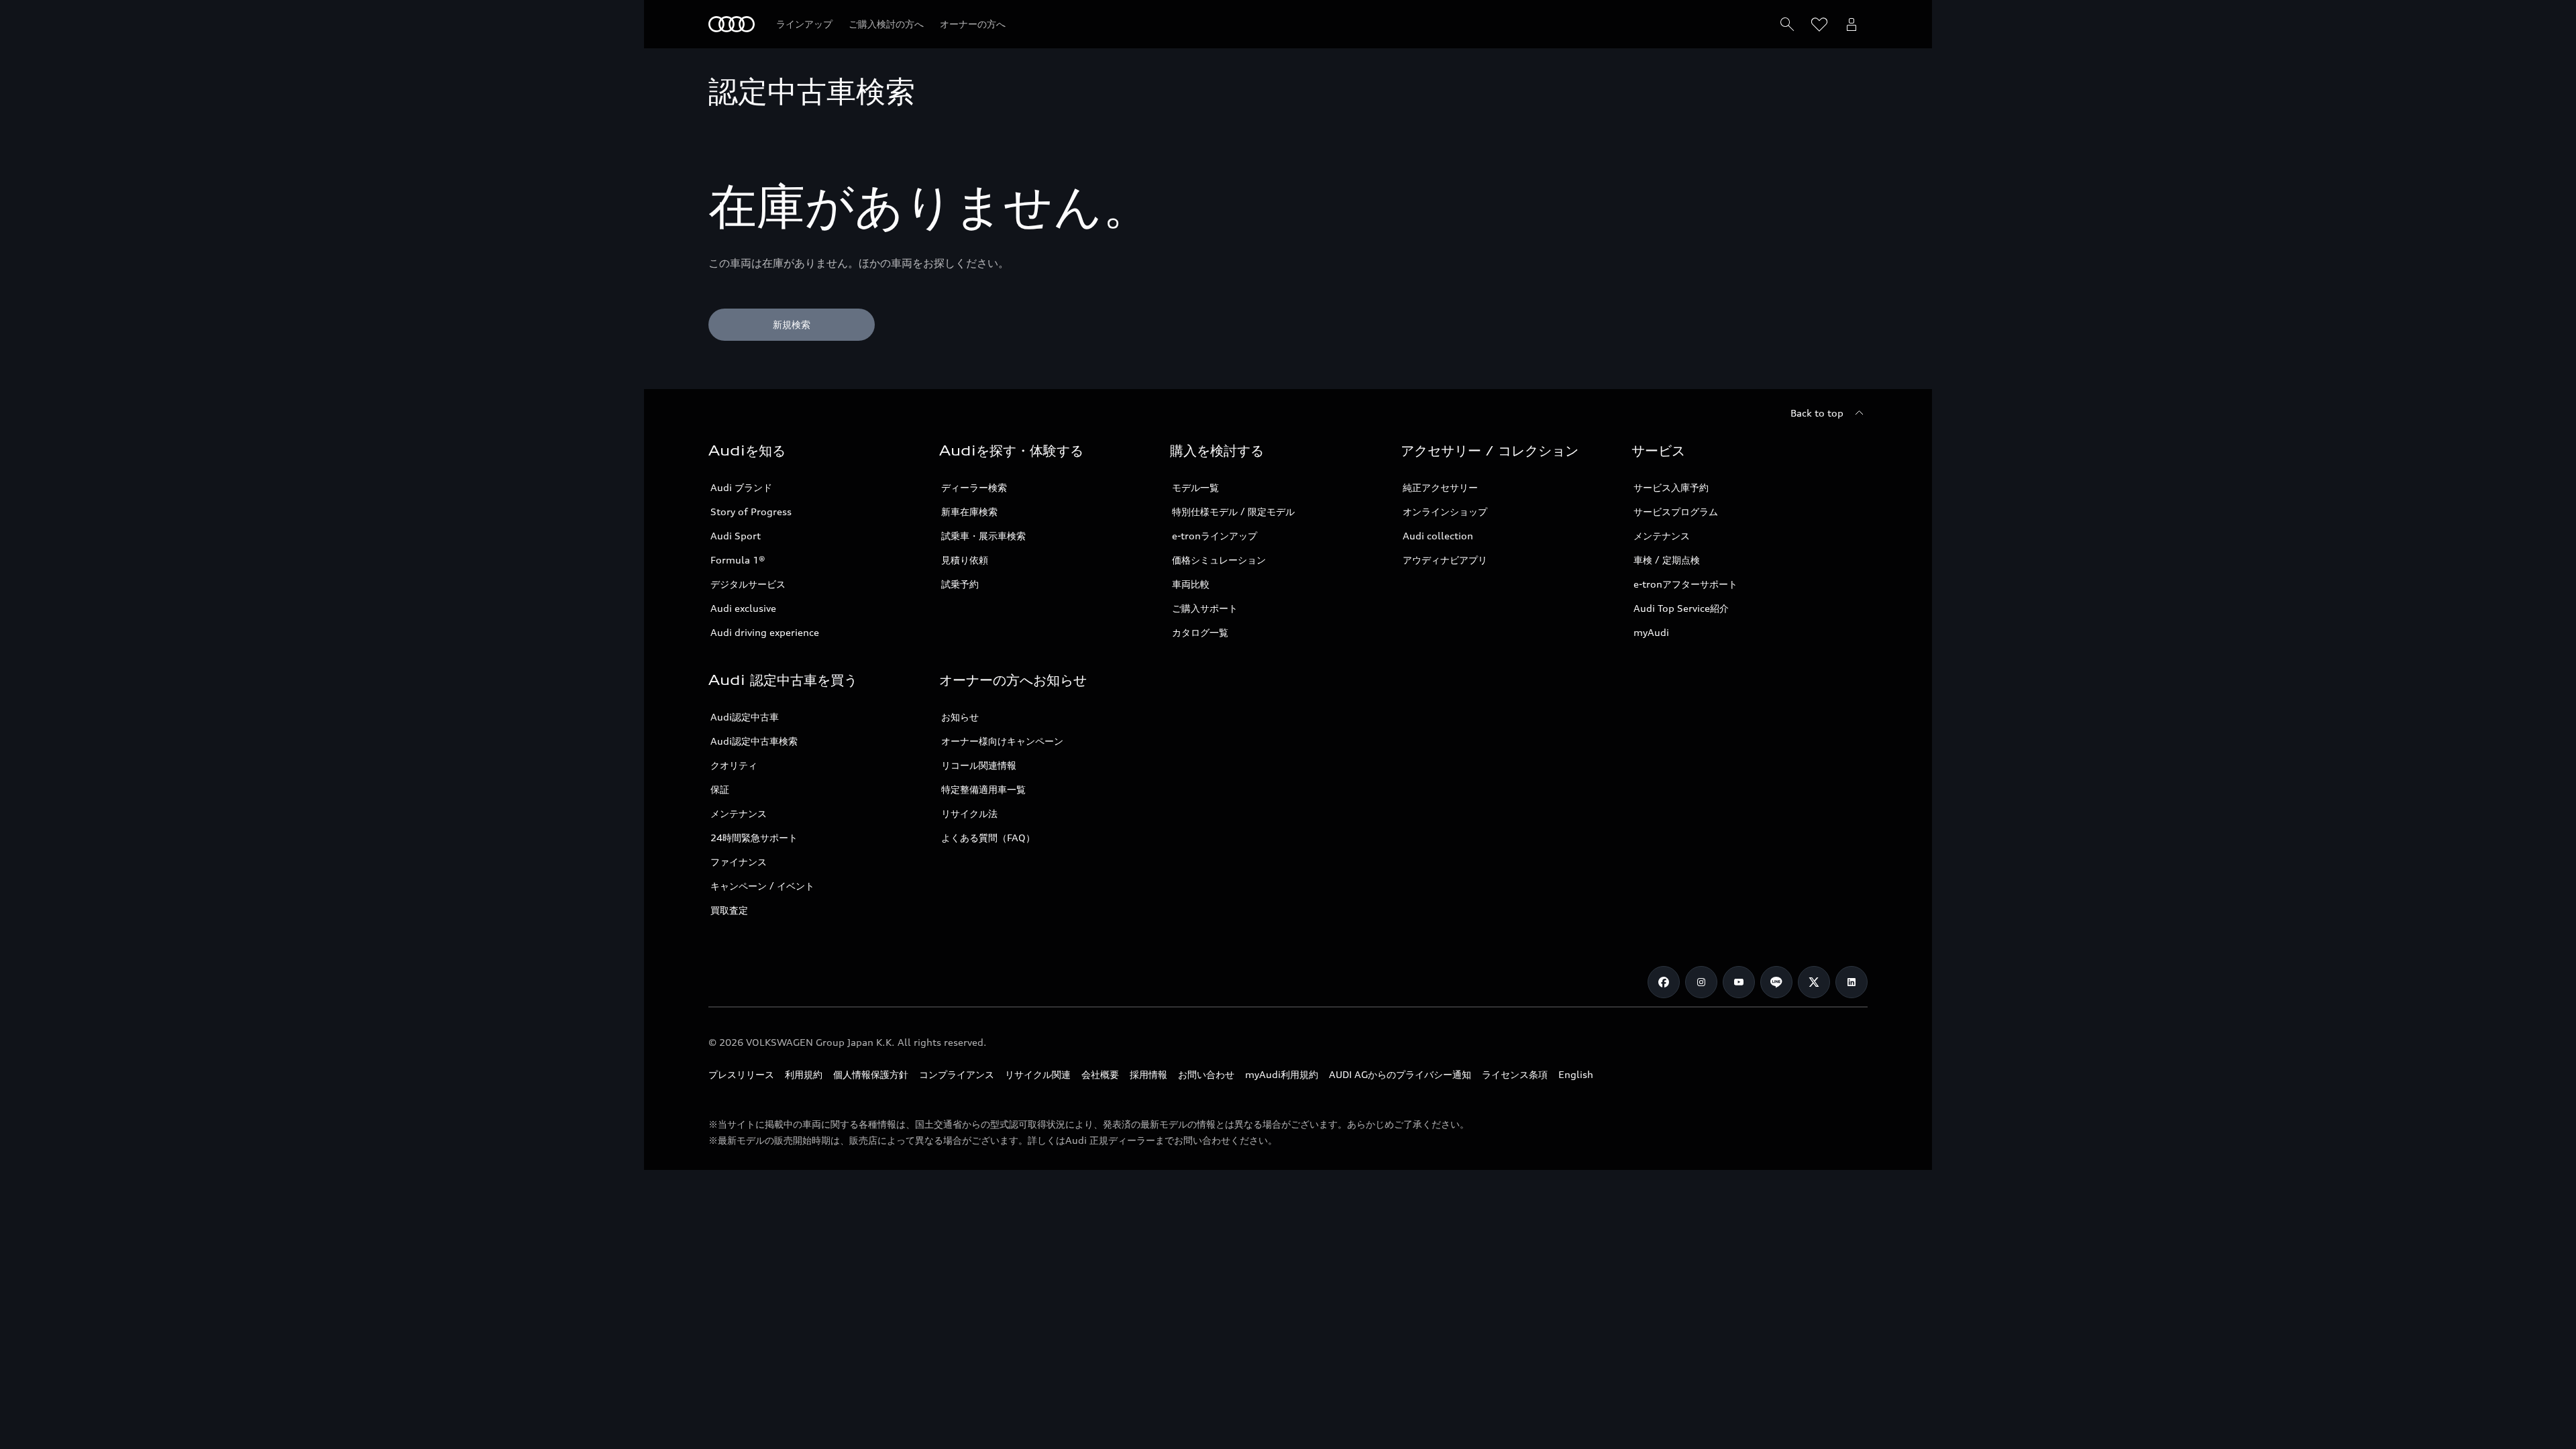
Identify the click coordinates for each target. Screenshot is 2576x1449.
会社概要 (1100, 1074)
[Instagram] (1701, 982)
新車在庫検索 (969, 512)
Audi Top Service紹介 (1681, 608)
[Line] (1776, 982)
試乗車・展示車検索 (983, 536)
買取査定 (729, 910)
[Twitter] (1814, 982)
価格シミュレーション (1219, 560)
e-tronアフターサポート (1685, 584)
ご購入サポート (1205, 608)
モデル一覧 (1195, 487)
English (1576, 1074)
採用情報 (1148, 1074)
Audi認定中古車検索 (754, 741)
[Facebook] (1664, 982)
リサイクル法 (969, 813)
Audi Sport (736, 536)
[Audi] (732, 24)
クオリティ (734, 765)
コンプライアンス (957, 1074)
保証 (720, 789)
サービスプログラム (1676, 512)
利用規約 (804, 1074)
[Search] (1787, 24)
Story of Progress (751, 512)
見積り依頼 (965, 560)
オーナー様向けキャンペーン (1002, 741)
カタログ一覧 (1200, 632)
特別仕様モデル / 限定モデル (1233, 512)
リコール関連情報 (979, 765)
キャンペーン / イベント (762, 886)
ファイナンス (739, 862)
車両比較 (1191, 584)
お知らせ (960, 717)
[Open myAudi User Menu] (1851, 24)
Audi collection (1438, 536)
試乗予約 (960, 584)
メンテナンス (1662, 536)
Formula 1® (738, 560)
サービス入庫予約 (1671, 487)
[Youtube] (1739, 982)
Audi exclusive (743, 608)
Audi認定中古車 (745, 717)
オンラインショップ (1445, 512)
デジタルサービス (748, 584)
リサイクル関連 (1038, 1074)
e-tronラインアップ (1215, 536)
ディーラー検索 (974, 487)
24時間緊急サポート (754, 838)
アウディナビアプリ (1445, 560)
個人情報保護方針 (871, 1074)
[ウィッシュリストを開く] (1819, 24)
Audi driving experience (765, 632)
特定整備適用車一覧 (983, 789)
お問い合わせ (1206, 1074)
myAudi (1651, 632)
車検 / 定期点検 (1667, 560)
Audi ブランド (741, 487)
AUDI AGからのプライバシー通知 (1400, 1074)
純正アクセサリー (1440, 487)
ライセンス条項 (1515, 1074)
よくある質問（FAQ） (988, 838)
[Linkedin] (1851, 982)
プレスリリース (741, 1074)
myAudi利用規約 (1282, 1074)
